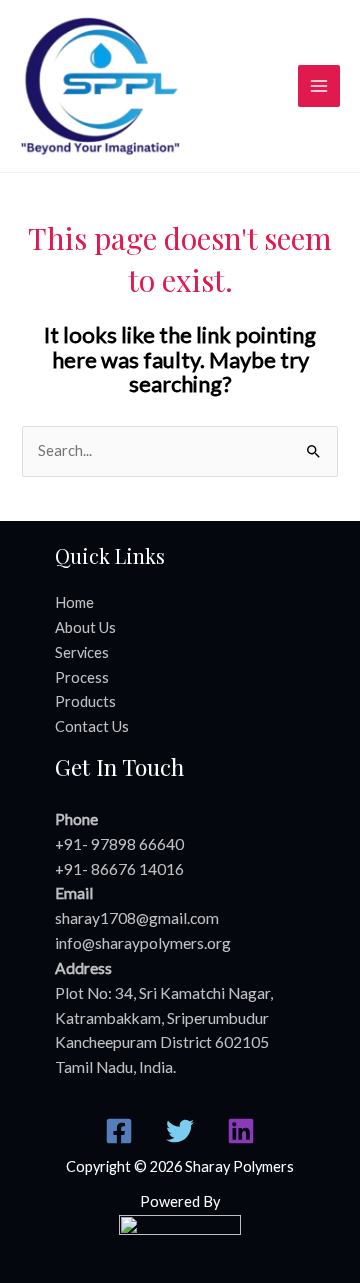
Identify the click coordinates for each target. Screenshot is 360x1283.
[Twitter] (180, 1131)
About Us (85, 627)
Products (85, 701)
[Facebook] (119, 1131)
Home (74, 602)
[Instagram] (241, 1131)
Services (82, 652)
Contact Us (92, 726)
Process (82, 677)
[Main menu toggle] (319, 86)
